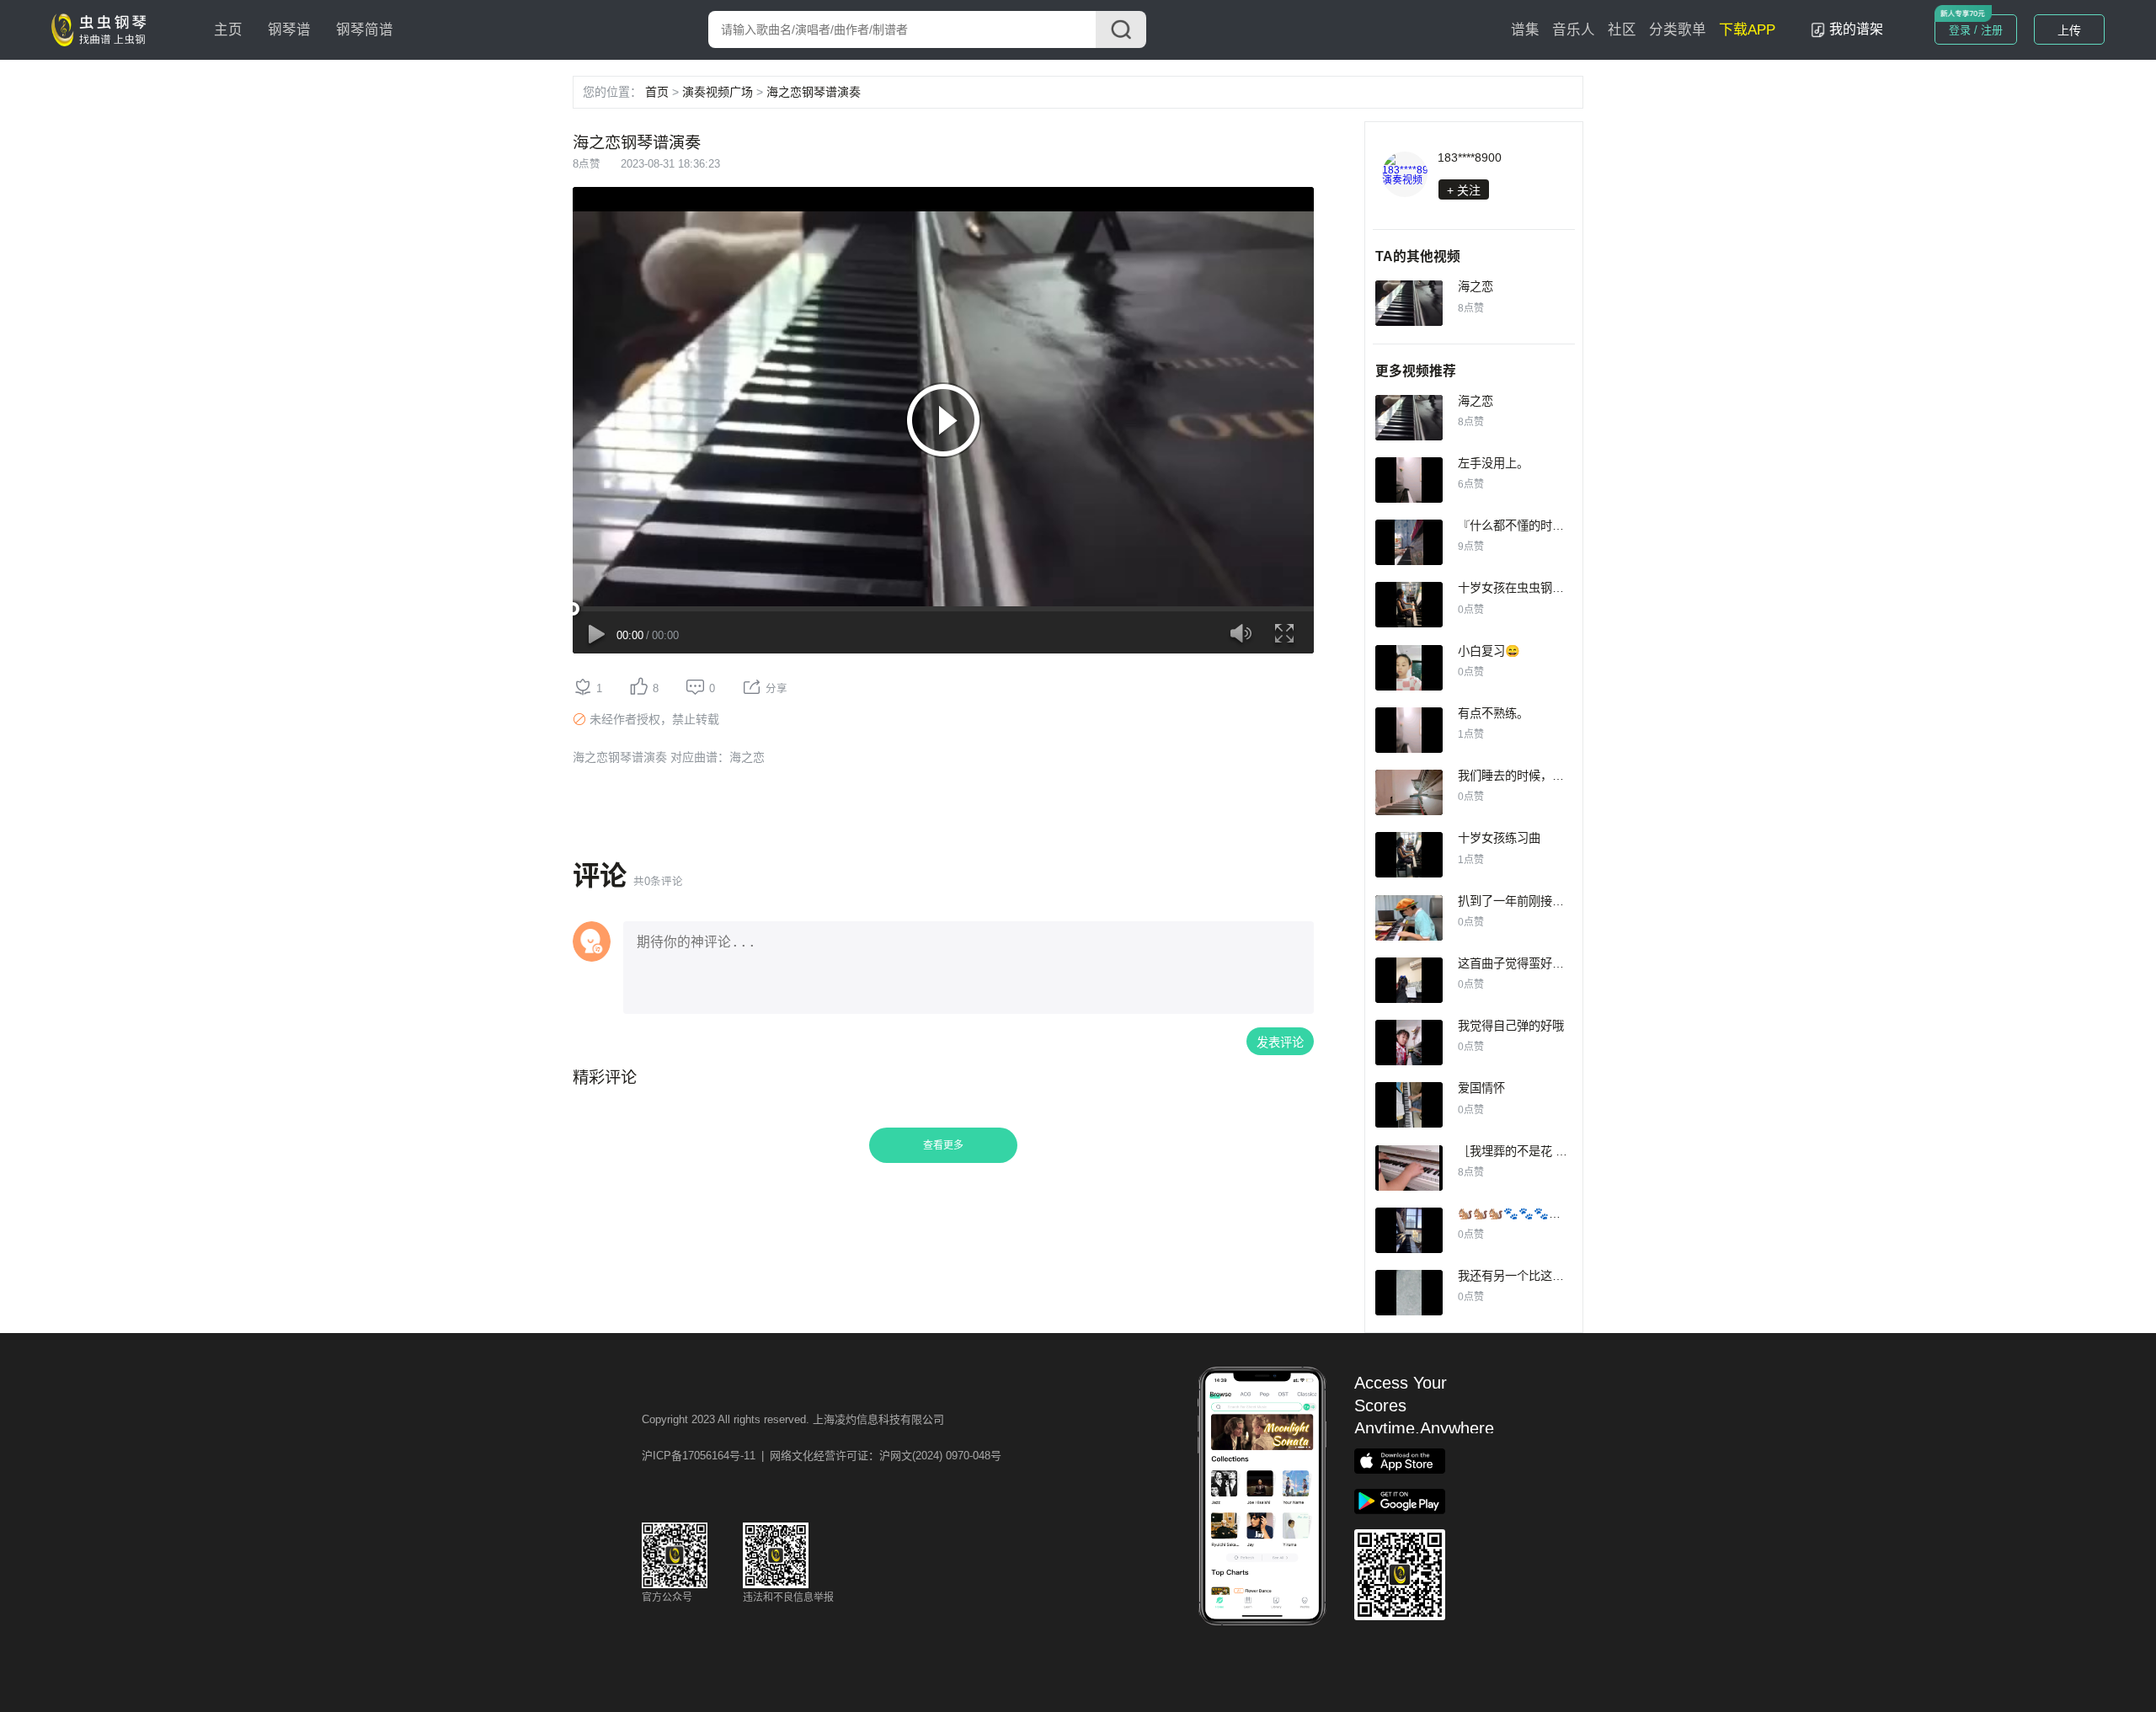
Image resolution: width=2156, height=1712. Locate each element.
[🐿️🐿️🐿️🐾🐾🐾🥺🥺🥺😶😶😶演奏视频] (1409, 1230)
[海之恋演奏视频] (1409, 303)
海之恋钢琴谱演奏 (814, 92)
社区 (1622, 30)
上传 (2069, 30)
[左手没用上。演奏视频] (1409, 480)
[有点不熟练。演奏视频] (1409, 730)
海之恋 (1476, 286)
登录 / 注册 (1976, 30)
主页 (228, 30)
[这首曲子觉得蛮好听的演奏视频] (1409, 980)
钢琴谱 (289, 30)
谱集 (1525, 30)
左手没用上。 (1493, 463)
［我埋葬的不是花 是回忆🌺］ (1538, 1151)
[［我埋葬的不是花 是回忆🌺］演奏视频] (1409, 1168)
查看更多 (943, 1145)
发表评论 (1280, 1043)
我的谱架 (1856, 29)
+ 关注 (1464, 190)
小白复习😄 (1489, 651)
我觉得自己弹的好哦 (1511, 1026)
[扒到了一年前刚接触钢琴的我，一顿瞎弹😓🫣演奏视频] (1409, 918)
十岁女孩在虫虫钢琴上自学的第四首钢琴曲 (1570, 588)
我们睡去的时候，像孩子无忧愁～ (1546, 776)
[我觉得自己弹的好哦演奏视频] (1409, 1043)
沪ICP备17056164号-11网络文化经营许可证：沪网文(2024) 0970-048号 (822, 1456)
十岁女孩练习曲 (1499, 838)
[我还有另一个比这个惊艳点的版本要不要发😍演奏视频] (1409, 1293)
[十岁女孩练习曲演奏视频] (1409, 855)
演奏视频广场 (718, 92)
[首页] (103, 29)
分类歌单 (1678, 30)
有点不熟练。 (1493, 713)
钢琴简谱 (365, 30)
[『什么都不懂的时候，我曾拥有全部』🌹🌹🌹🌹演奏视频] (1409, 542)
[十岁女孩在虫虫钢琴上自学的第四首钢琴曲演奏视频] (1409, 605)
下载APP (1747, 30)
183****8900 (1470, 157)
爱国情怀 (1481, 1088)
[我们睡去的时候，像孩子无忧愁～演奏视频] (1409, 792)
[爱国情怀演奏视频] (1409, 1105)
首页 (657, 92)
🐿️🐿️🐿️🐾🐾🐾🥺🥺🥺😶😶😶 (1549, 1213)
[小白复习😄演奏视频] (1409, 668)
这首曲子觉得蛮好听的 (1517, 963)
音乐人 (1574, 30)
